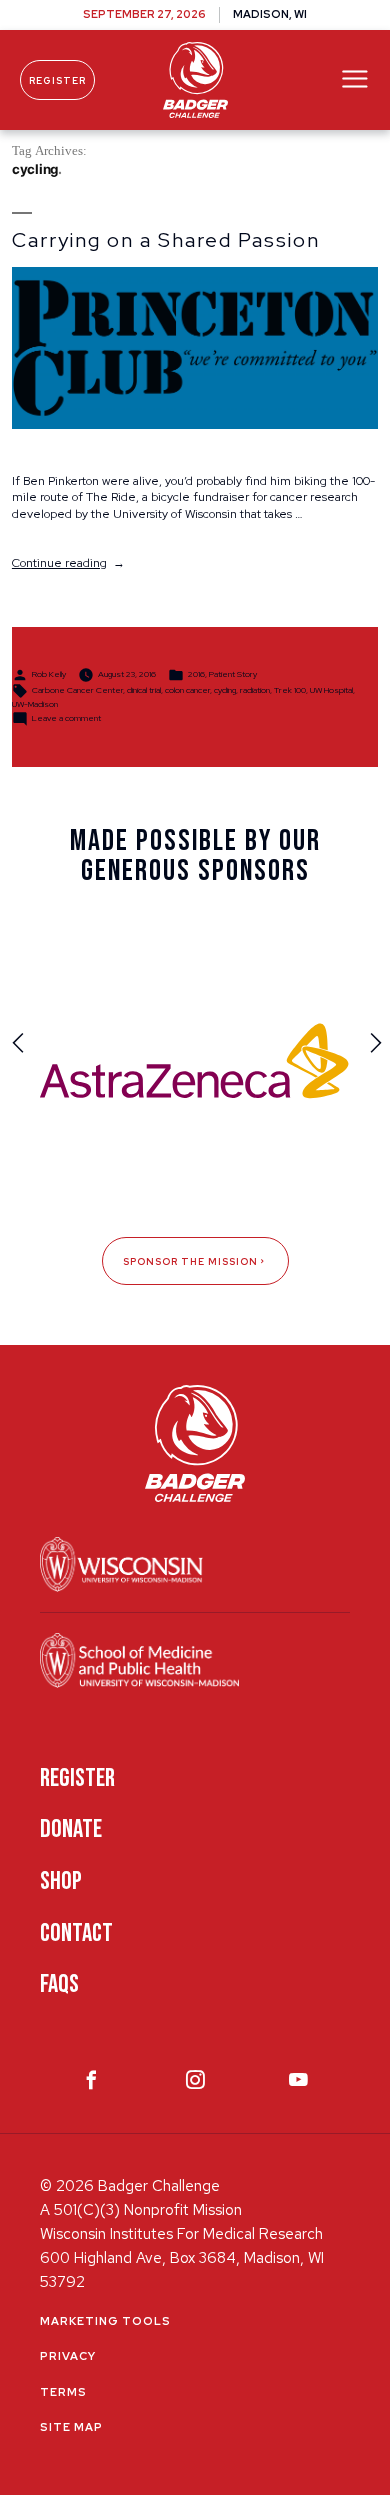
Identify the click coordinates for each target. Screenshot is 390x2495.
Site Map (71, 2427)
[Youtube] (298, 2084)
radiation (255, 690)
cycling (225, 690)
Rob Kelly (49, 674)
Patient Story (233, 674)
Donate (71, 1829)
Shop (61, 1881)
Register (57, 80)
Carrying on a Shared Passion (166, 240)
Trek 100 (290, 690)
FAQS (59, 1984)
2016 (196, 674)
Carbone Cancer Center (77, 690)
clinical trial (144, 690)
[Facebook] (91, 2084)
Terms (63, 2392)
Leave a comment (66, 718)
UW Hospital (331, 690)
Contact (76, 1933)
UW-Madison (35, 704)
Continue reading (68, 563)
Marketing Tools (105, 2321)
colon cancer (187, 690)
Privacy (68, 2356)
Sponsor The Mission (190, 1261)
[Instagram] (195, 2084)
